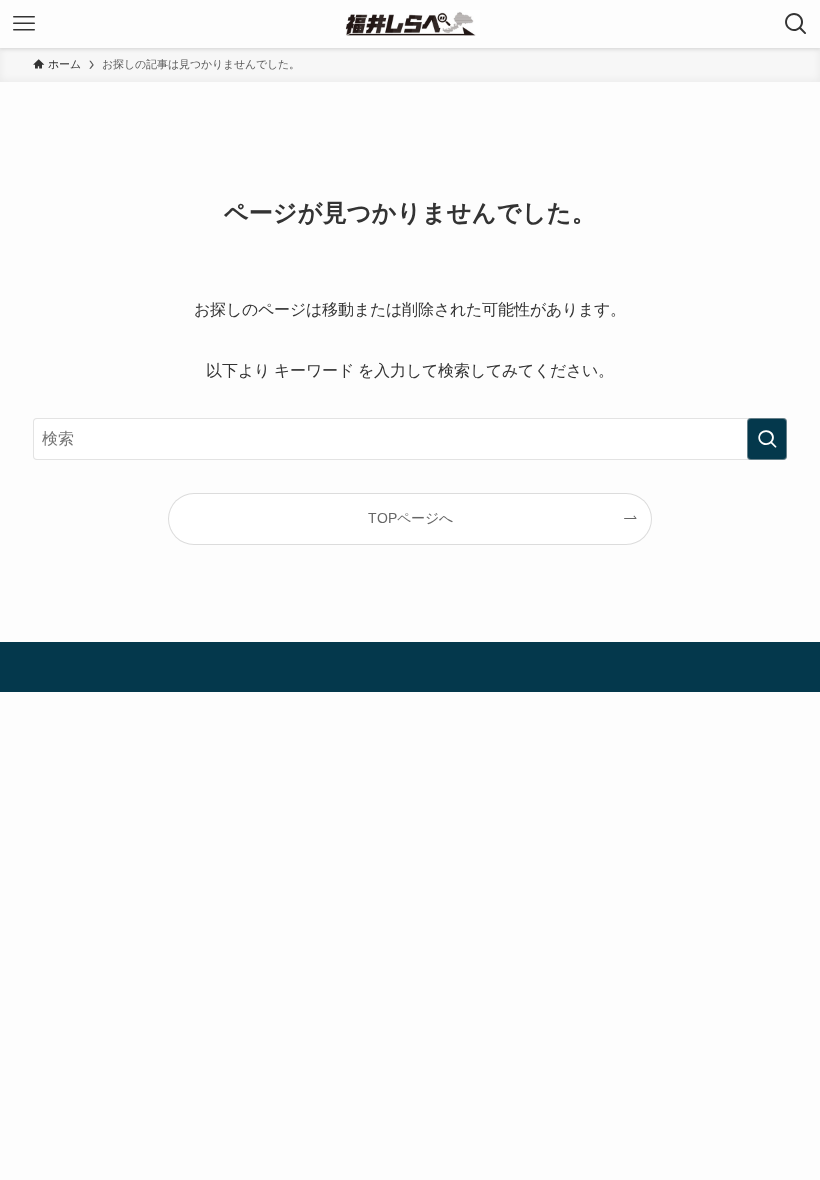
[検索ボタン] (796, 24)
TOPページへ (410, 518)
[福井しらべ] (410, 24)
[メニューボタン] (24, 24)
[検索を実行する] (767, 439)
